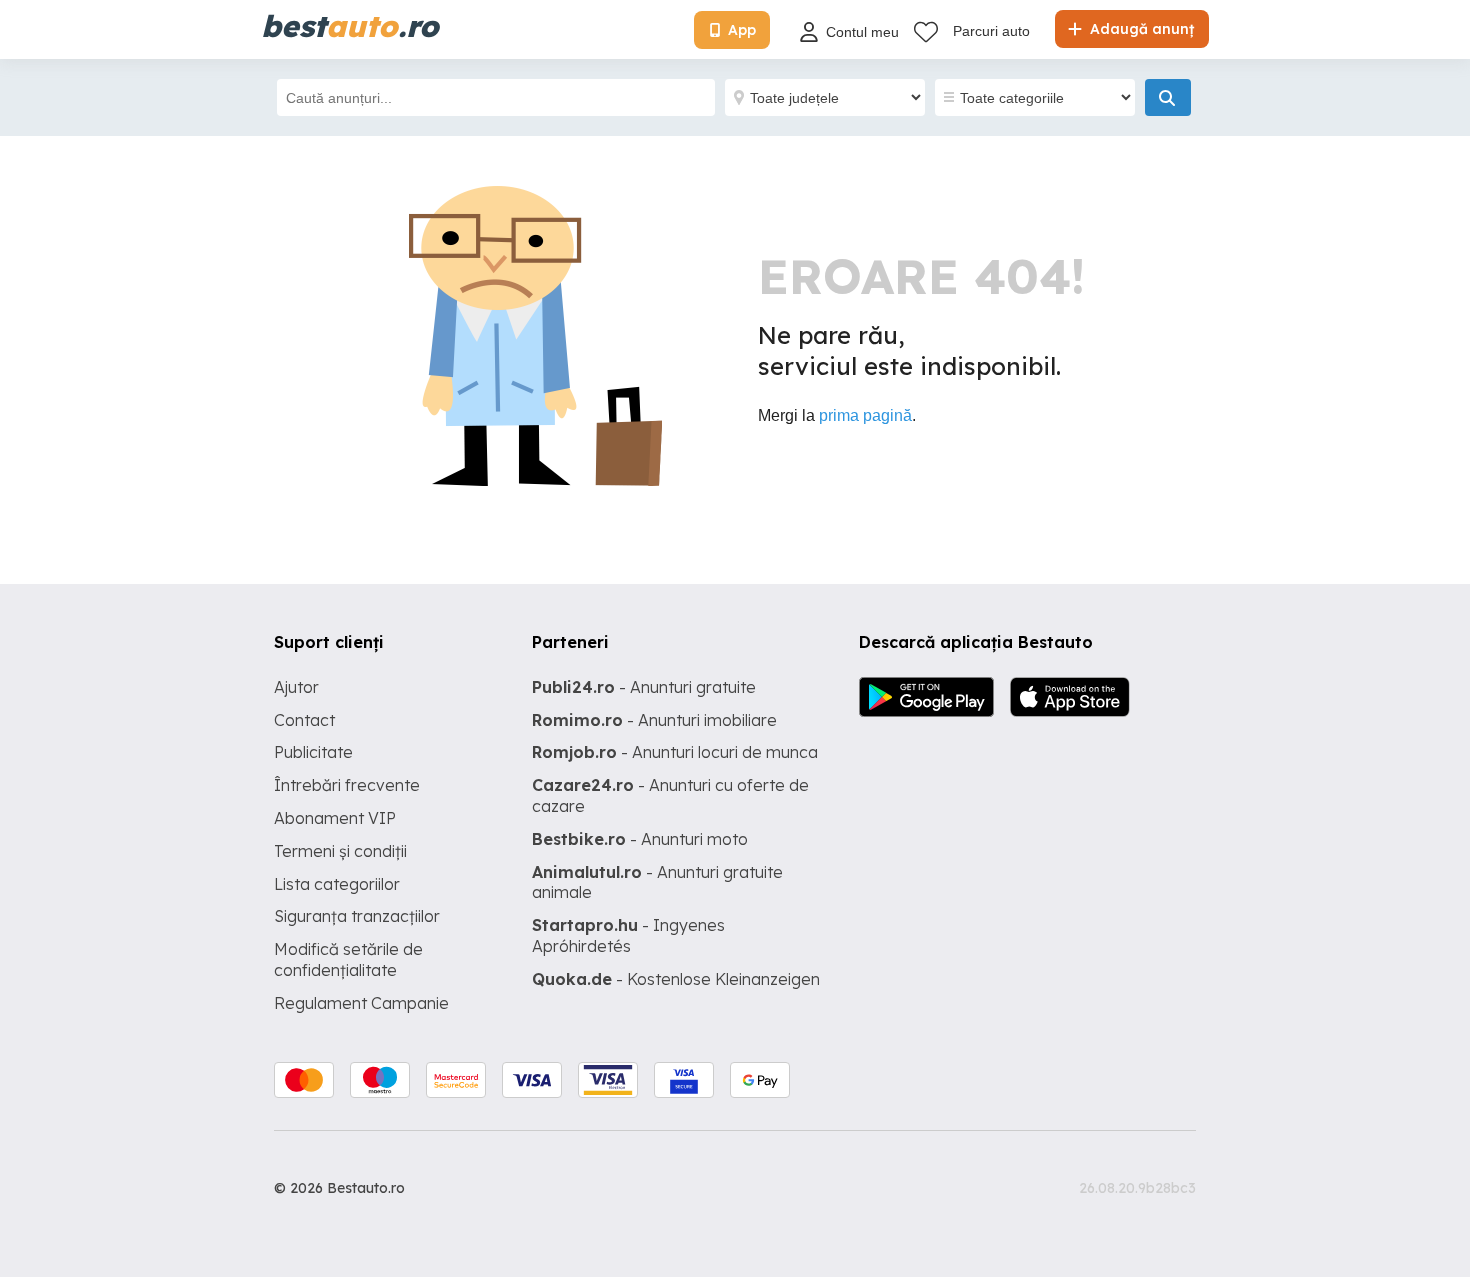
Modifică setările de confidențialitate (348, 959)
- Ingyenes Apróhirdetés (628, 935)
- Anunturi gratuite (644, 687)
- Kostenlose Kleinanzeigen (676, 979)
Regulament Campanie (361, 1003)
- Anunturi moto (640, 839)
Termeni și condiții (340, 851)
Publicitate (313, 752)
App (742, 30)
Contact (304, 720)
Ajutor (296, 687)
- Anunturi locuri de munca (675, 752)
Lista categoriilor (337, 884)
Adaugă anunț (1140, 29)
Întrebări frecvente (347, 785)
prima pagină (865, 415)
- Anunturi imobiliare (654, 720)
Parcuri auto (991, 31)
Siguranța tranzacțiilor (357, 916)
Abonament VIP (335, 818)
